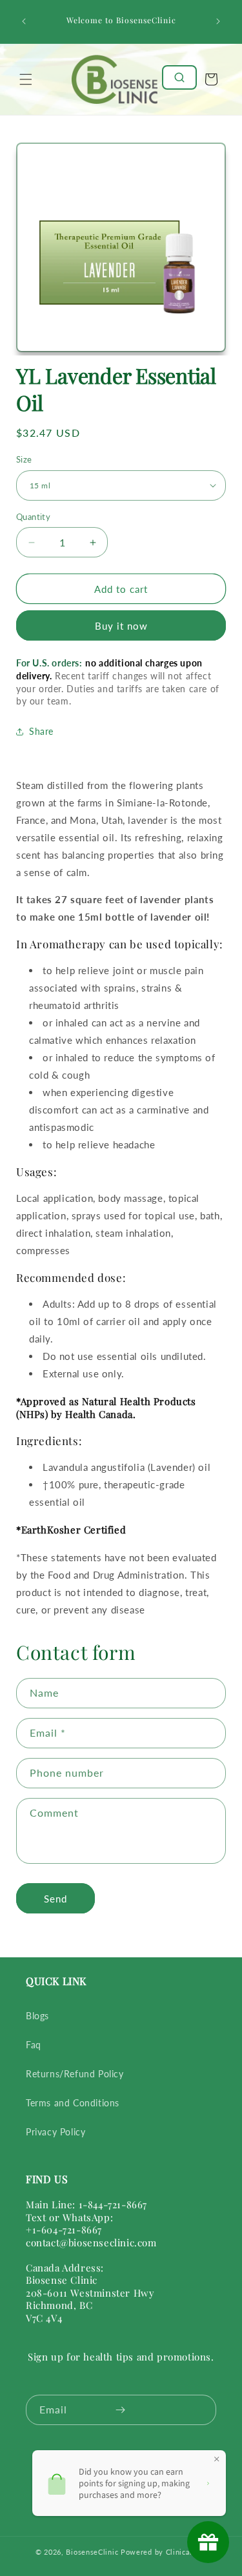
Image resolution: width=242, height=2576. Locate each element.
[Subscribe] (120, 2410)
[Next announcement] (218, 21)
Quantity (33, 517)
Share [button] (41, 731)
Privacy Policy (55, 2132)
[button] (26, 79)
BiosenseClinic (92, 2552)
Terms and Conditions (73, 2103)
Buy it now (121, 626)
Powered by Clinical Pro (164, 2552)
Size (24, 459)
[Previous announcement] (24, 21)
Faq (34, 2045)
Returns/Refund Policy (75, 2074)
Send (55, 1899)
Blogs (37, 2016)
